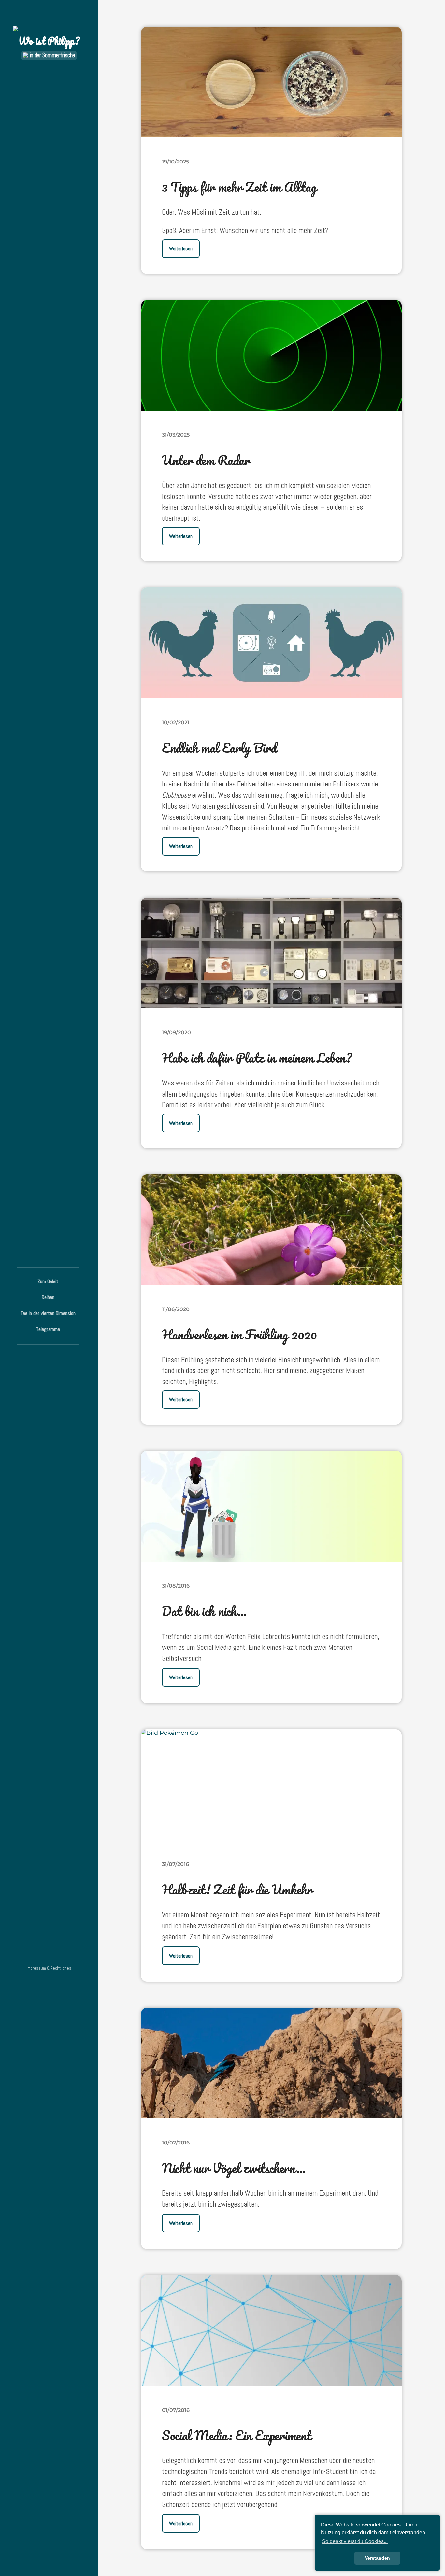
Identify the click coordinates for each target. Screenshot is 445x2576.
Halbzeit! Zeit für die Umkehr (237, 1889)
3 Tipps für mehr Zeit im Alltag (239, 187)
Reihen (48, 1297)
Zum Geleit (48, 1281)
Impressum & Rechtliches (49, 1968)
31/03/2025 (176, 435)
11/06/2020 (176, 1309)
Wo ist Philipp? (49, 41)
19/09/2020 (176, 1032)
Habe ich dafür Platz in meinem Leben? (257, 1058)
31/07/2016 (175, 1864)
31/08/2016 (176, 1586)
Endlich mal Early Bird (219, 748)
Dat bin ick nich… (204, 1611)
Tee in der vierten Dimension (48, 1313)
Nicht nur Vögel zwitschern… (234, 2168)
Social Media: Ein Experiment (237, 2435)
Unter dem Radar (206, 460)
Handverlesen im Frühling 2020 (239, 1334)
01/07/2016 (176, 2410)
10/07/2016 (176, 2143)
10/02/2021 (176, 722)
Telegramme (48, 1329)
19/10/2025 (175, 162)
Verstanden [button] (377, 2558)
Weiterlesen (181, 249)
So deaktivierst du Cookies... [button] (355, 2541)
